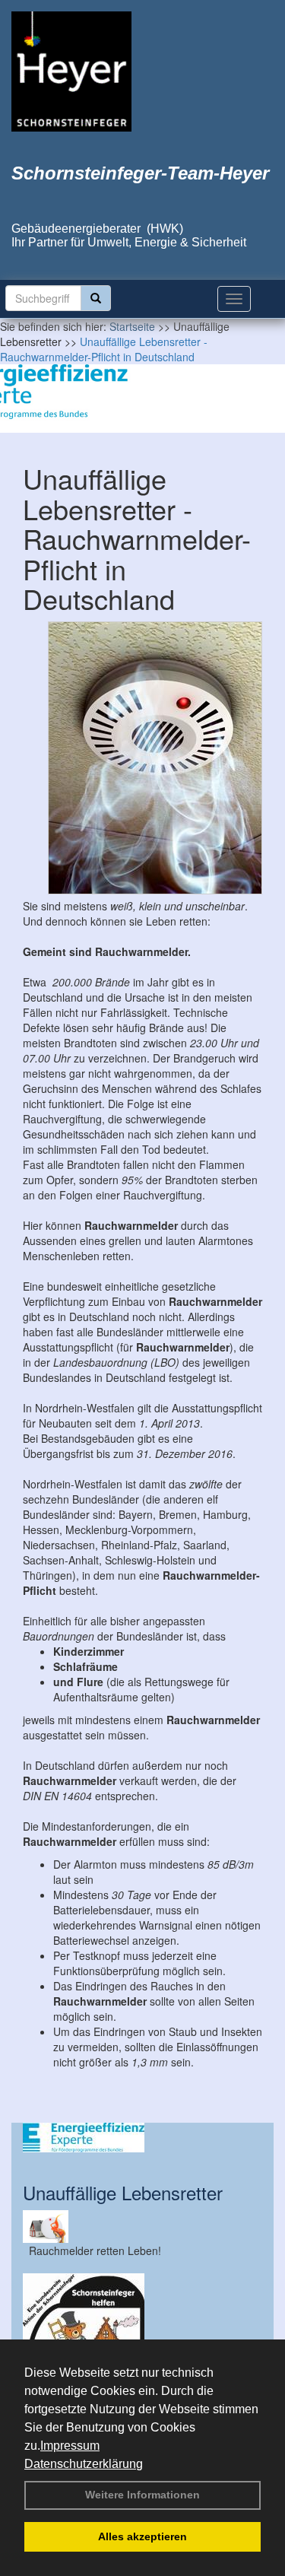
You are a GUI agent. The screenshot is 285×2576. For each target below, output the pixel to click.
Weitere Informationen (142, 2495)
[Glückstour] (142, 2334)
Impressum (70, 2446)
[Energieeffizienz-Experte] (142, 2138)
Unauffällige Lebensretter (123, 2192)
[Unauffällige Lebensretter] (142, 2227)
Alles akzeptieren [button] (142, 2536)
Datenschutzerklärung (84, 2464)
